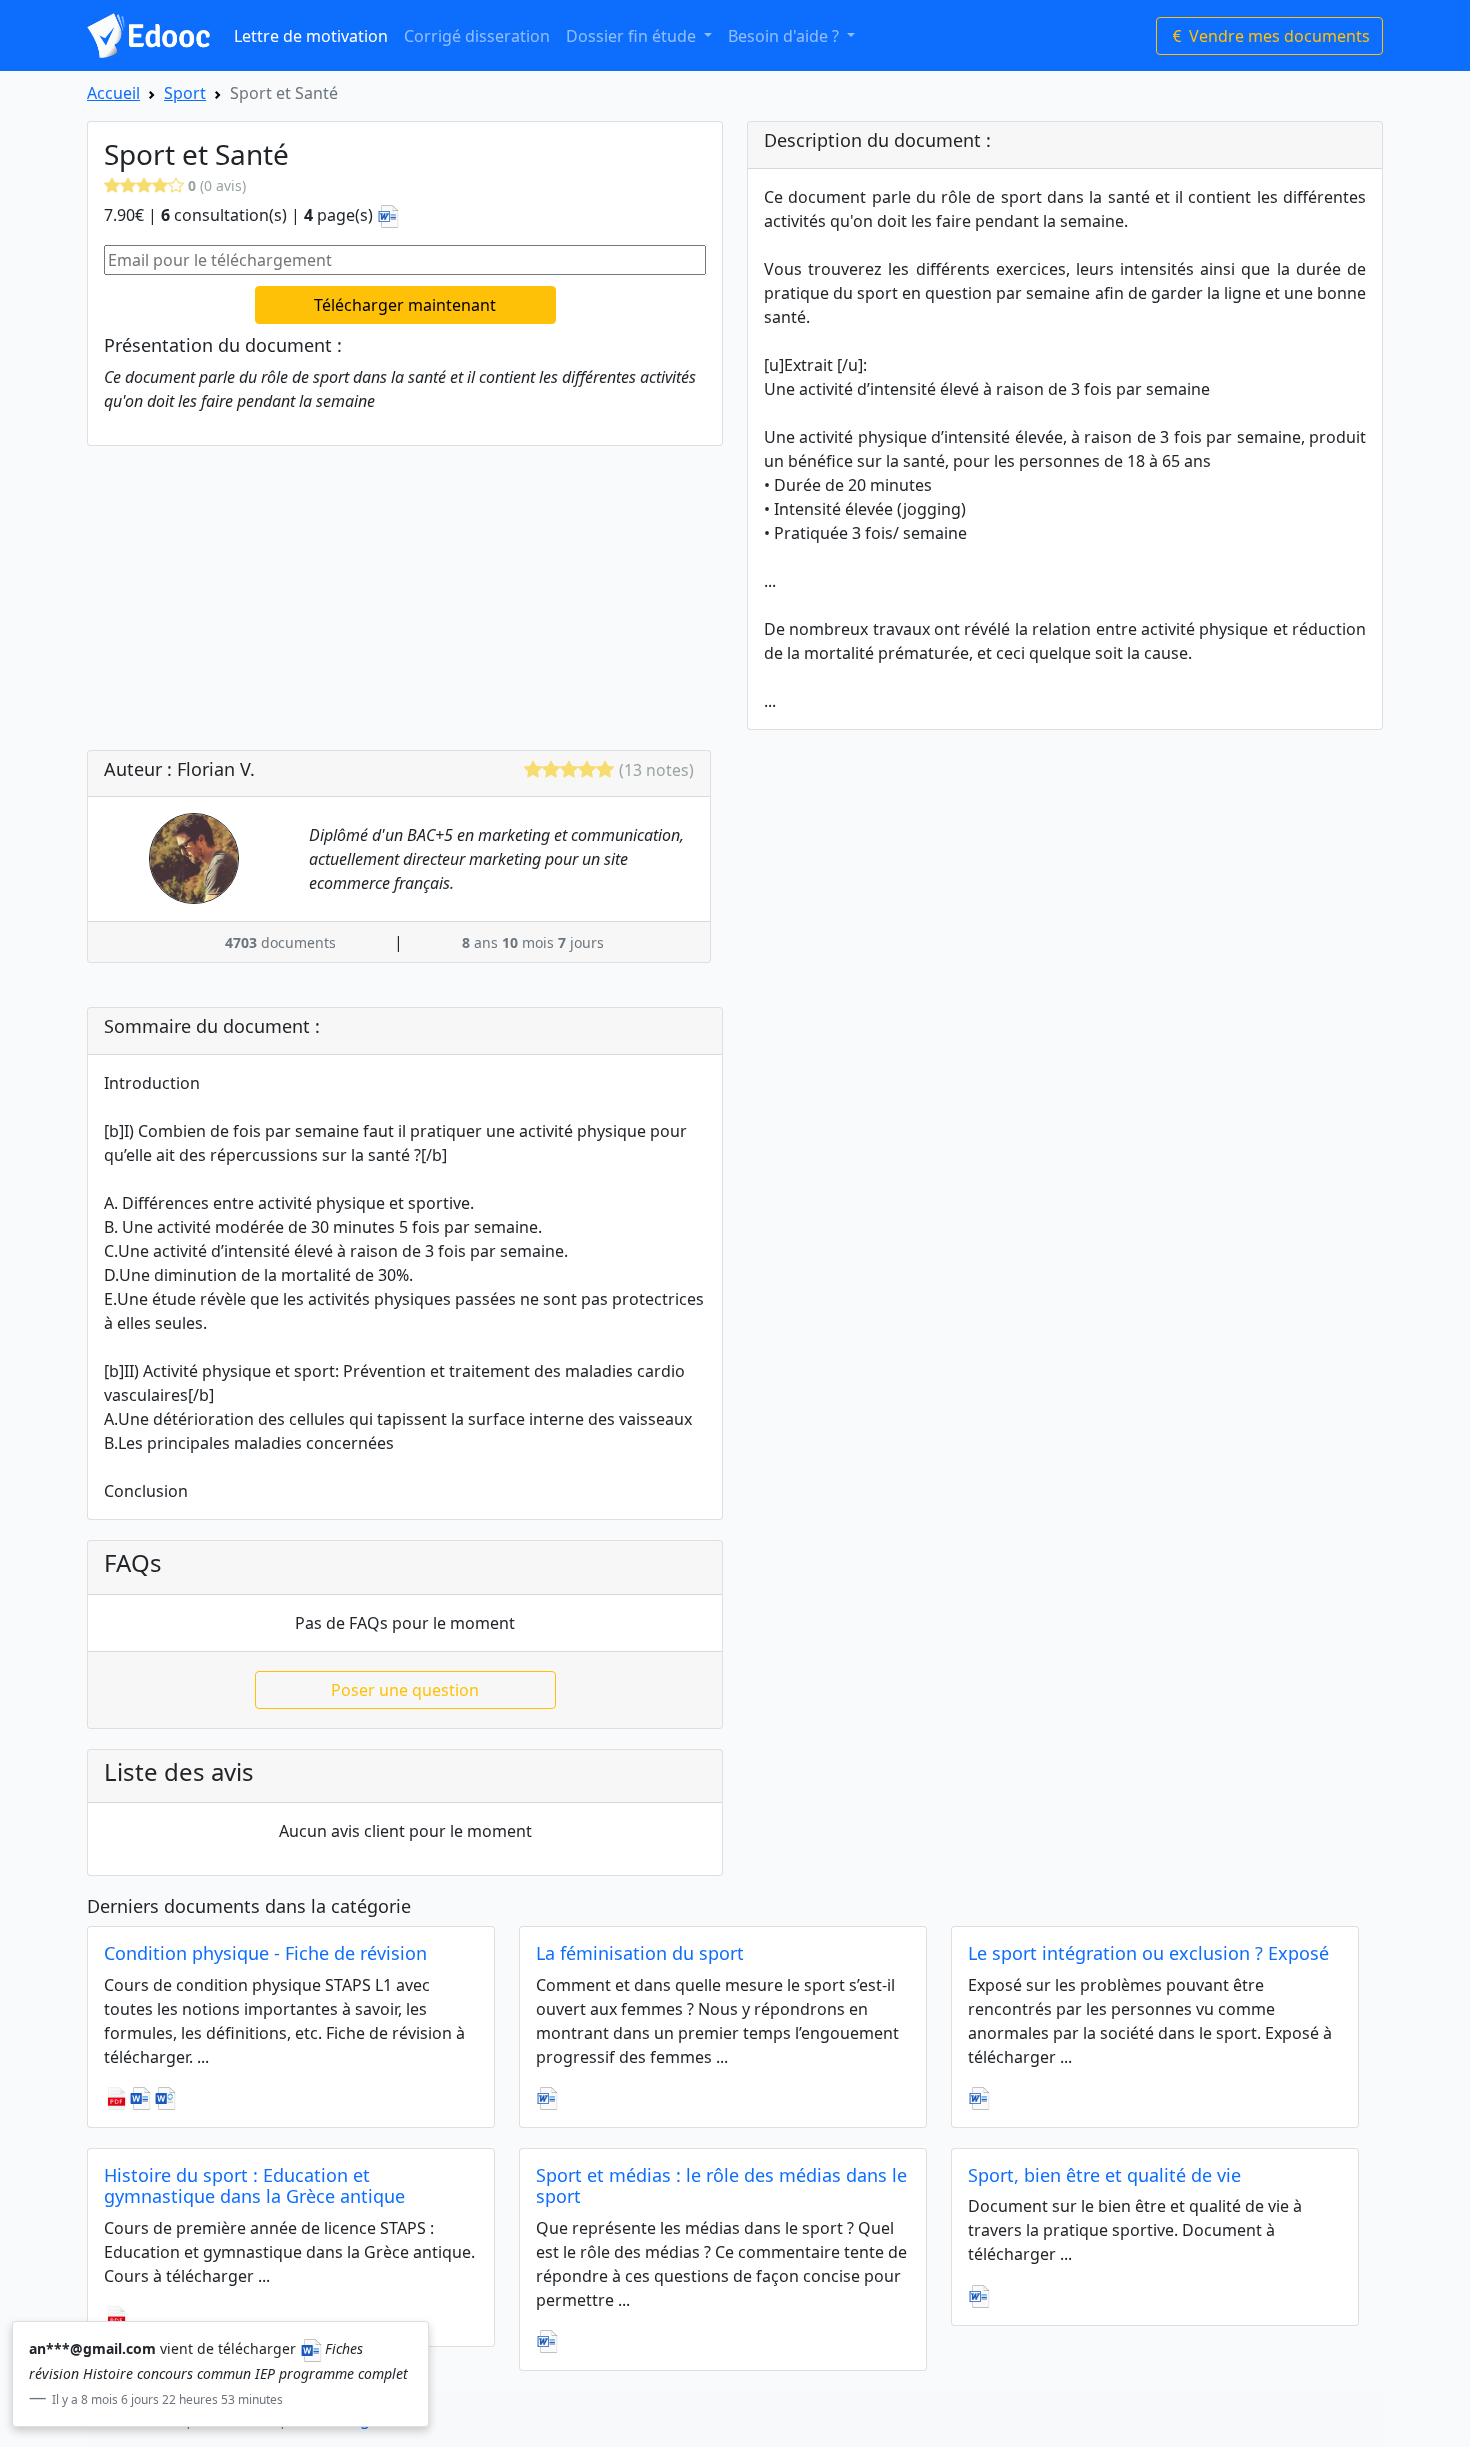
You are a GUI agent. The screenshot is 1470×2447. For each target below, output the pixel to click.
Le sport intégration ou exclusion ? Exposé (1148, 1953)
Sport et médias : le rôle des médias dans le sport (721, 2186)
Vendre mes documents (1277, 36)
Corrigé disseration (477, 36)
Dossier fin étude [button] (633, 36)
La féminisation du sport (640, 1953)
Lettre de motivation (311, 36)
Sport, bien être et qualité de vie (1104, 2175)
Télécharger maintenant (405, 305)
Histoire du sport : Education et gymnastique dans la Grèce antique (254, 2186)
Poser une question (405, 1690)
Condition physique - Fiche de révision (265, 1953)
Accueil (113, 93)
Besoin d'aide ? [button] (785, 36)
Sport (185, 93)
